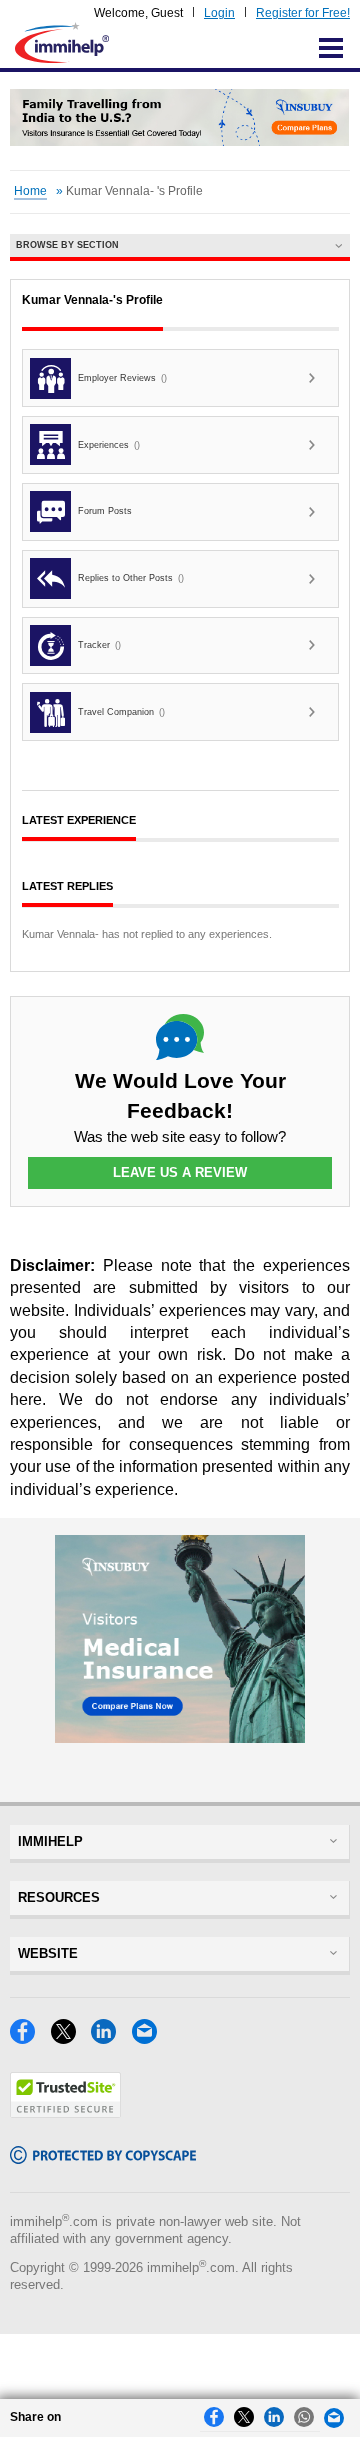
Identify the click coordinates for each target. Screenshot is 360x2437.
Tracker (99, 645)
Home (30, 191)
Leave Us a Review (180, 1172)
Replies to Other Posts (131, 578)
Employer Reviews (122, 378)
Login (219, 13)
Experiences (109, 445)
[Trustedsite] (65, 2112)
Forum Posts (105, 511)
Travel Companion (121, 712)
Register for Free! (303, 13)
